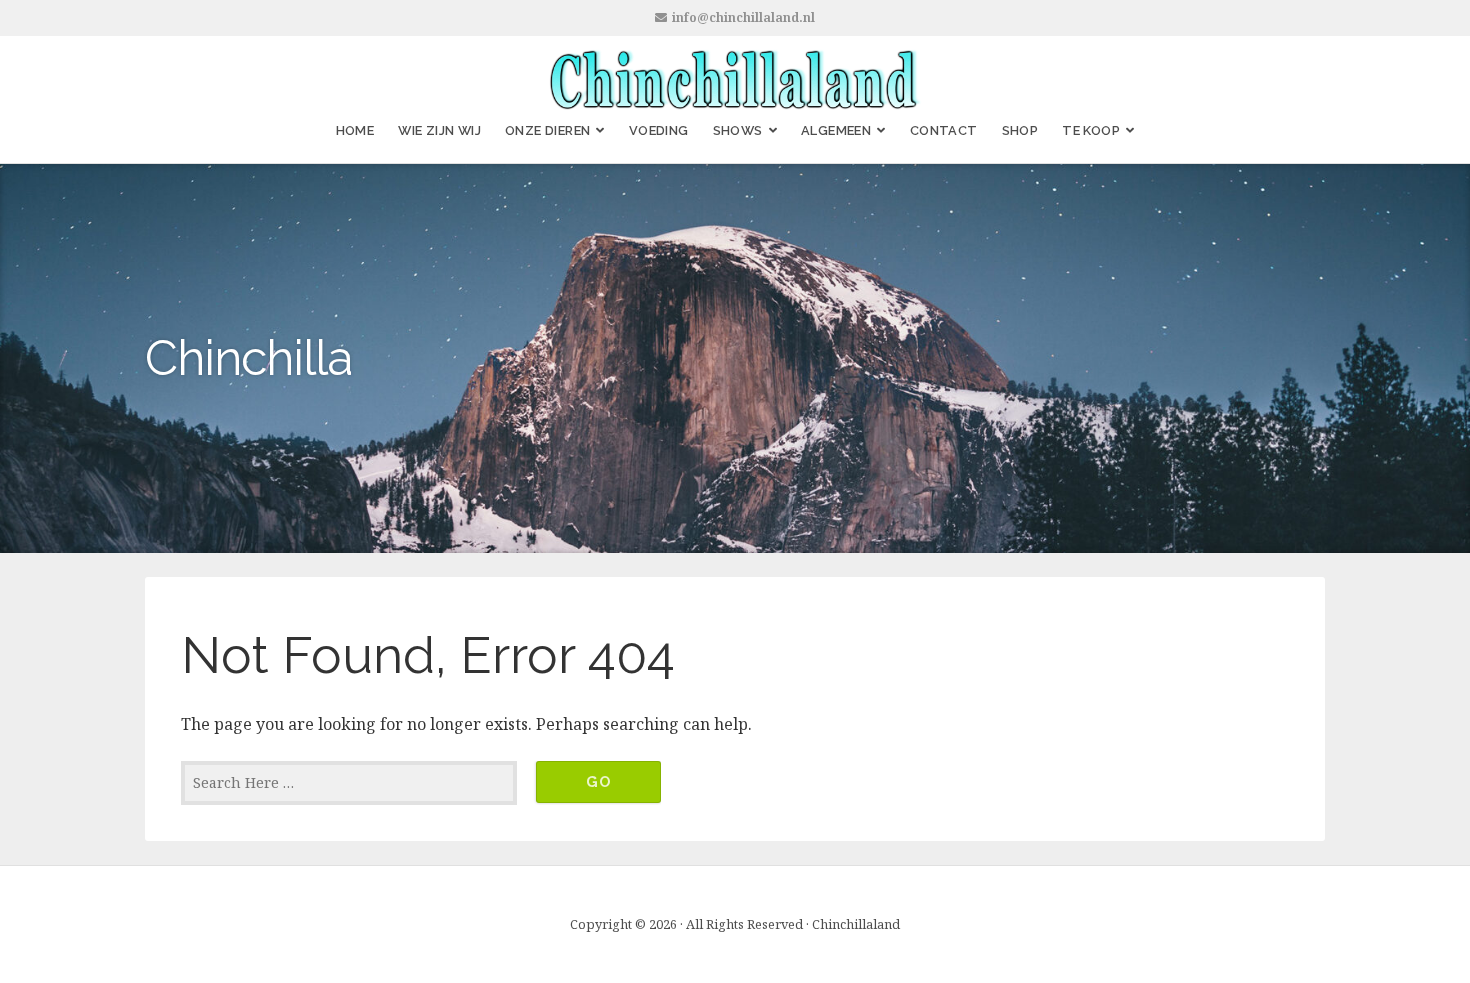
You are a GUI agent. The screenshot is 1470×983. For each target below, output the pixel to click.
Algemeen (836, 130)
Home (355, 130)
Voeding (659, 130)
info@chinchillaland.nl (743, 17)
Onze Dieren (547, 130)
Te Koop (1091, 130)
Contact (944, 130)
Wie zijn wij (439, 130)
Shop (1020, 130)
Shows (738, 130)
